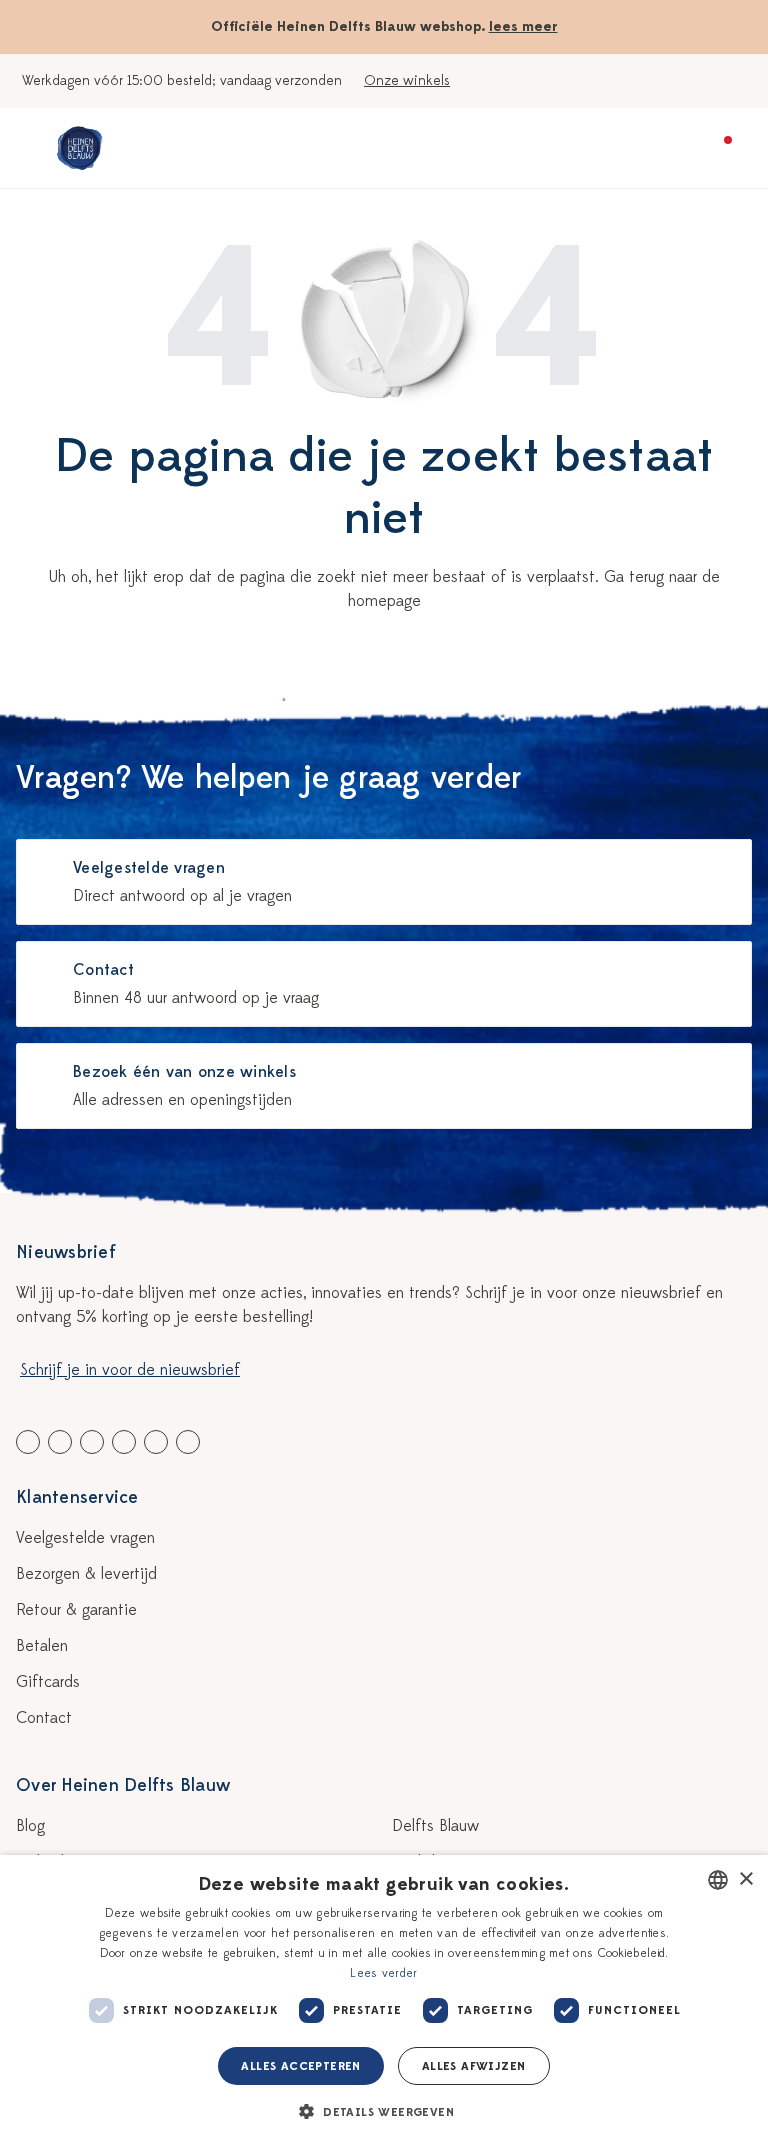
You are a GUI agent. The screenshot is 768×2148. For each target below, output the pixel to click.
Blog (30, 1826)
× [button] (745, 1879)
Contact (44, 1718)
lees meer (523, 26)
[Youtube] (60, 1442)
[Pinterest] (156, 1442)
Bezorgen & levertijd (86, 1574)
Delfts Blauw (435, 1826)
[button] (384, 2112)
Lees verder (383, 1973)
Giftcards (48, 1682)
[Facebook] (28, 1442)
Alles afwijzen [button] (474, 2066)
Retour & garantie (76, 1610)
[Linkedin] (92, 1442)
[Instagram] (188, 1442)
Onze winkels (407, 80)
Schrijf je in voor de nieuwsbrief (130, 1370)
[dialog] (384, 2001)
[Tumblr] (124, 1442)
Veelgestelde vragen (85, 1538)
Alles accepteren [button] (300, 2066)
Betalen (42, 1646)
